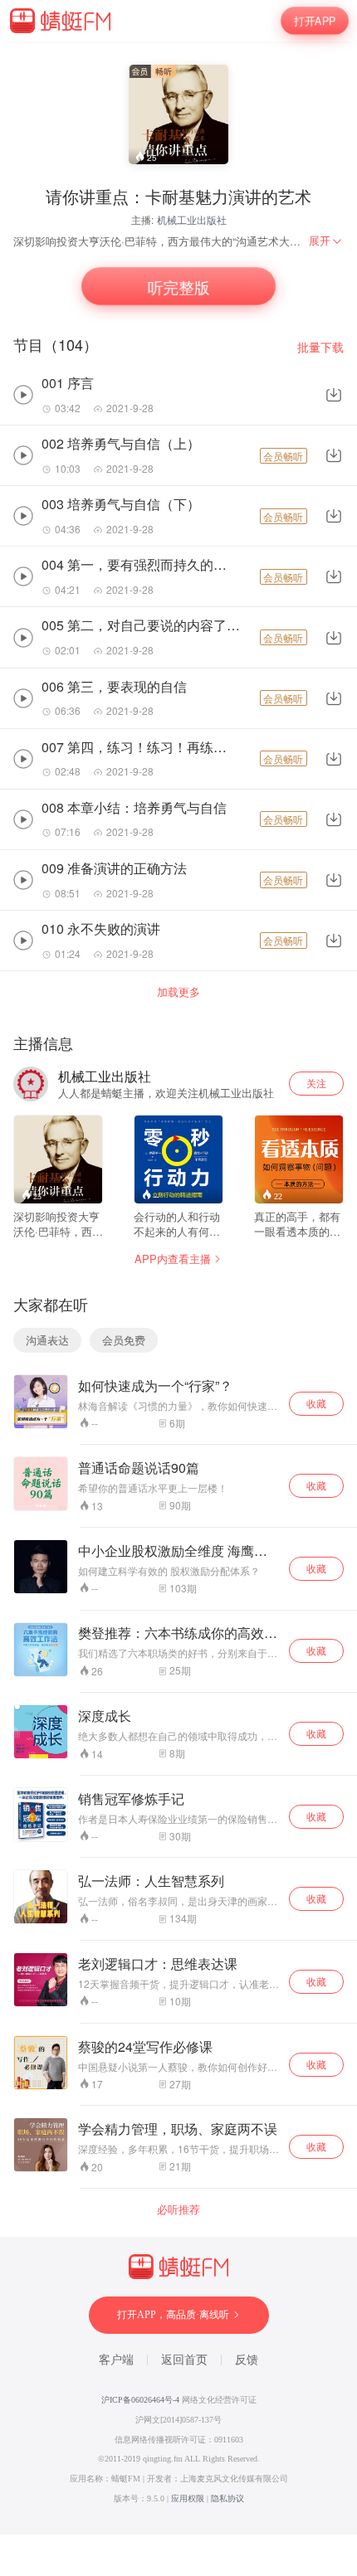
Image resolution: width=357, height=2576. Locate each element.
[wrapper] (178, 1288)
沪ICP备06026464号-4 (140, 2400)
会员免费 (124, 1340)
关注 (316, 1083)
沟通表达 (47, 1340)
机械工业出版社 (192, 219)
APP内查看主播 (173, 1259)
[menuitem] (326, 241)
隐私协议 (227, 2498)
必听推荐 (178, 2209)
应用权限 (188, 2498)
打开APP (315, 20)
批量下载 (320, 347)
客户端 (116, 2360)
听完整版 (179, 287)
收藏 (316, 1403)
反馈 (247, 2360)
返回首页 (184, 2360)
